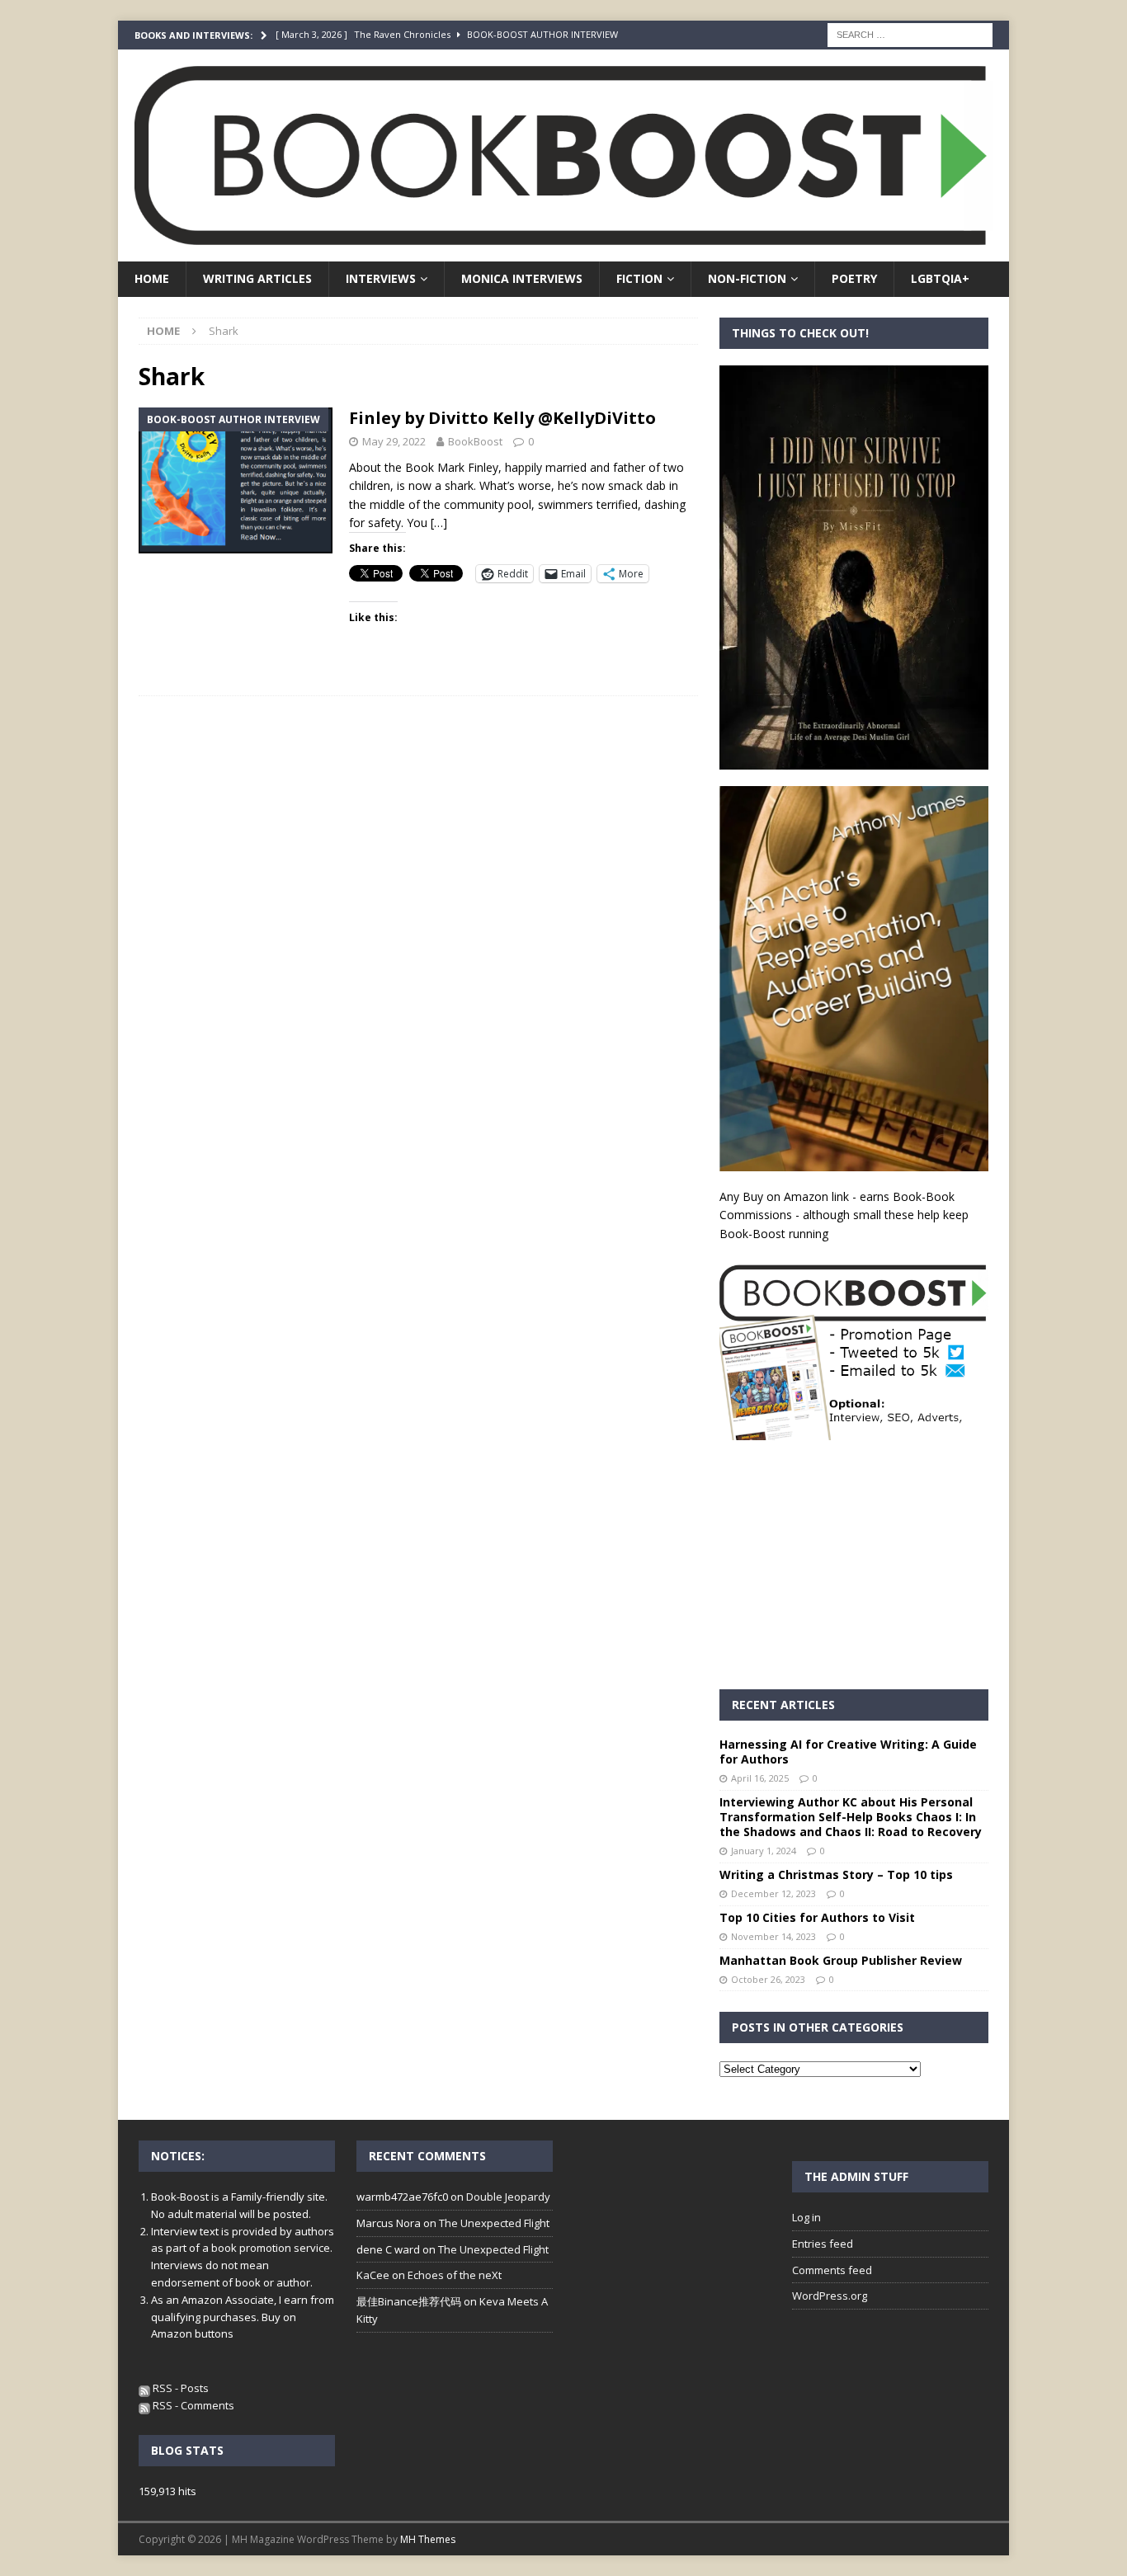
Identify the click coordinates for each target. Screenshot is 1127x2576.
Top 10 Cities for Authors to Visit (817, 1917)
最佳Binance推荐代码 (409, 2301)
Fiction (639, 278)
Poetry (854, 278)
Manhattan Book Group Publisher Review (841, 1960)
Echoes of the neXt (455, 2275)
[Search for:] (910, 33)
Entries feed (823, 2244)
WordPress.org (830, 2296)
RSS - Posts (179, 2388)
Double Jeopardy (508, 2197)
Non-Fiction (747, 278)
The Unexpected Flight (494, 2223)
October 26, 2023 (768, 1979)
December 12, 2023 (773, 1893)
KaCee (373, 2275)
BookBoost (475, 441)
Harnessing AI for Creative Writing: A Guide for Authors (848, 1752)
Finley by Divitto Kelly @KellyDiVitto (502, 418)
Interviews (381, 278)
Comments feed (832, 2270)
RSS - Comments (192, 2405)
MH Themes (428, 2539)
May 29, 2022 (394, 441)
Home (152, 278)
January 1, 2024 (764, 1851)
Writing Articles (257, 278)
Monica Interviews (522, 278)
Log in (806, 2217)
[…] (439, 523)
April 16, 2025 (760, 1778)
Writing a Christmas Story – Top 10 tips (836, 1874)
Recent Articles (783, 1705)
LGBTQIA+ (940, 278)
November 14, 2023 (773, 1936)
